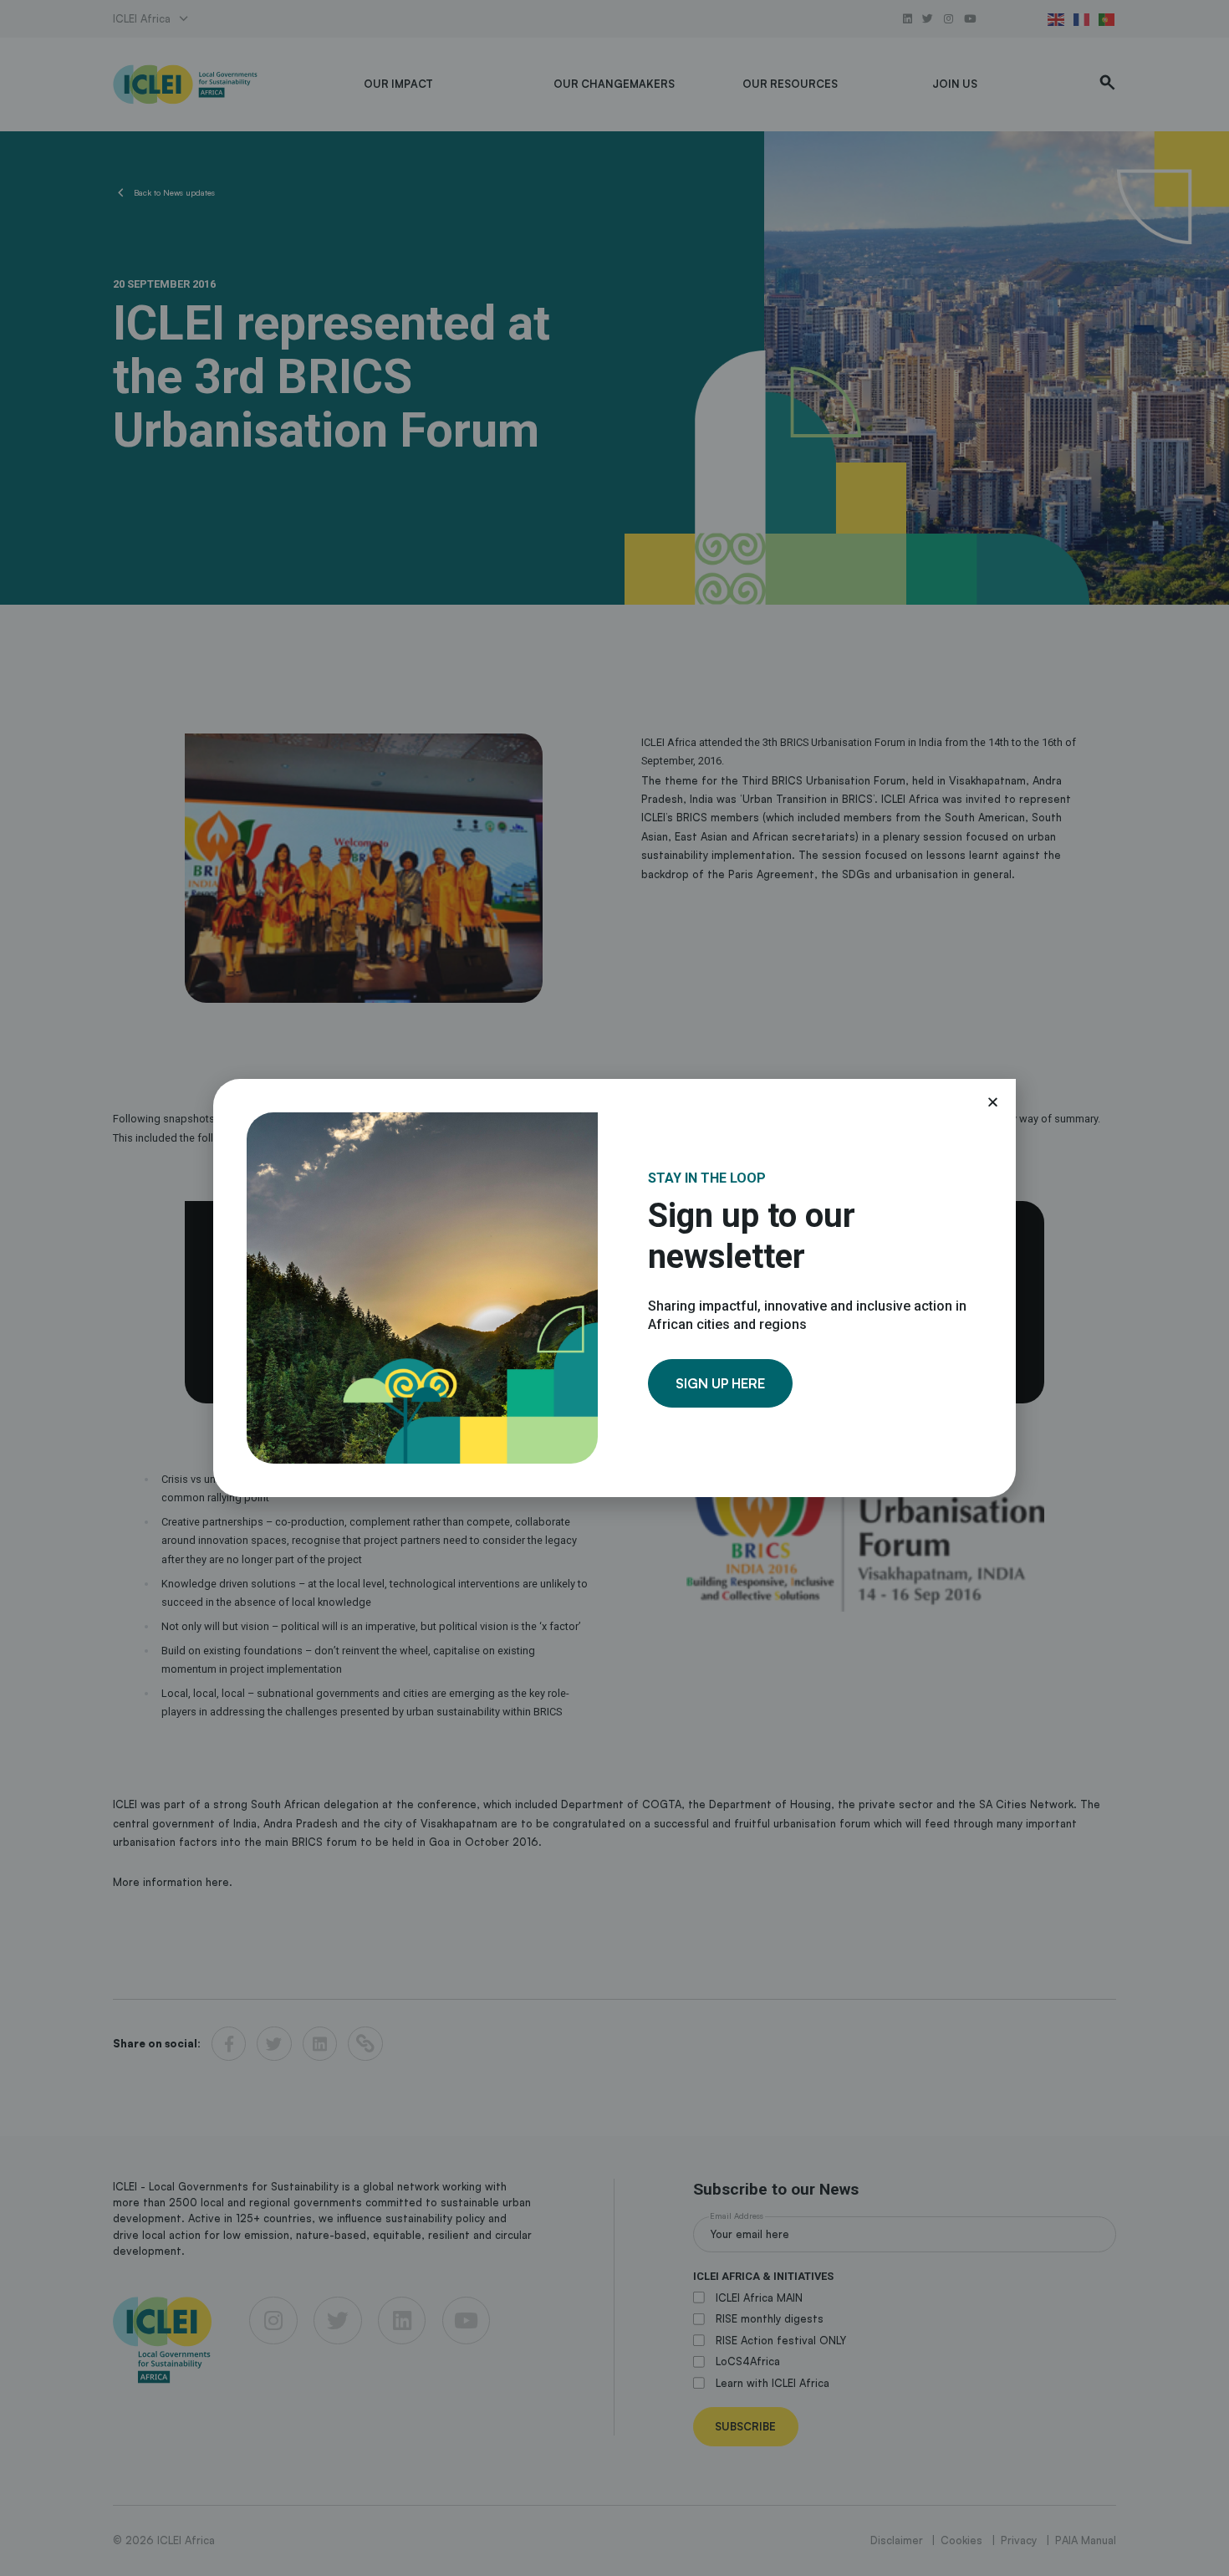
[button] (993, 1102)
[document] (614, 1288)
